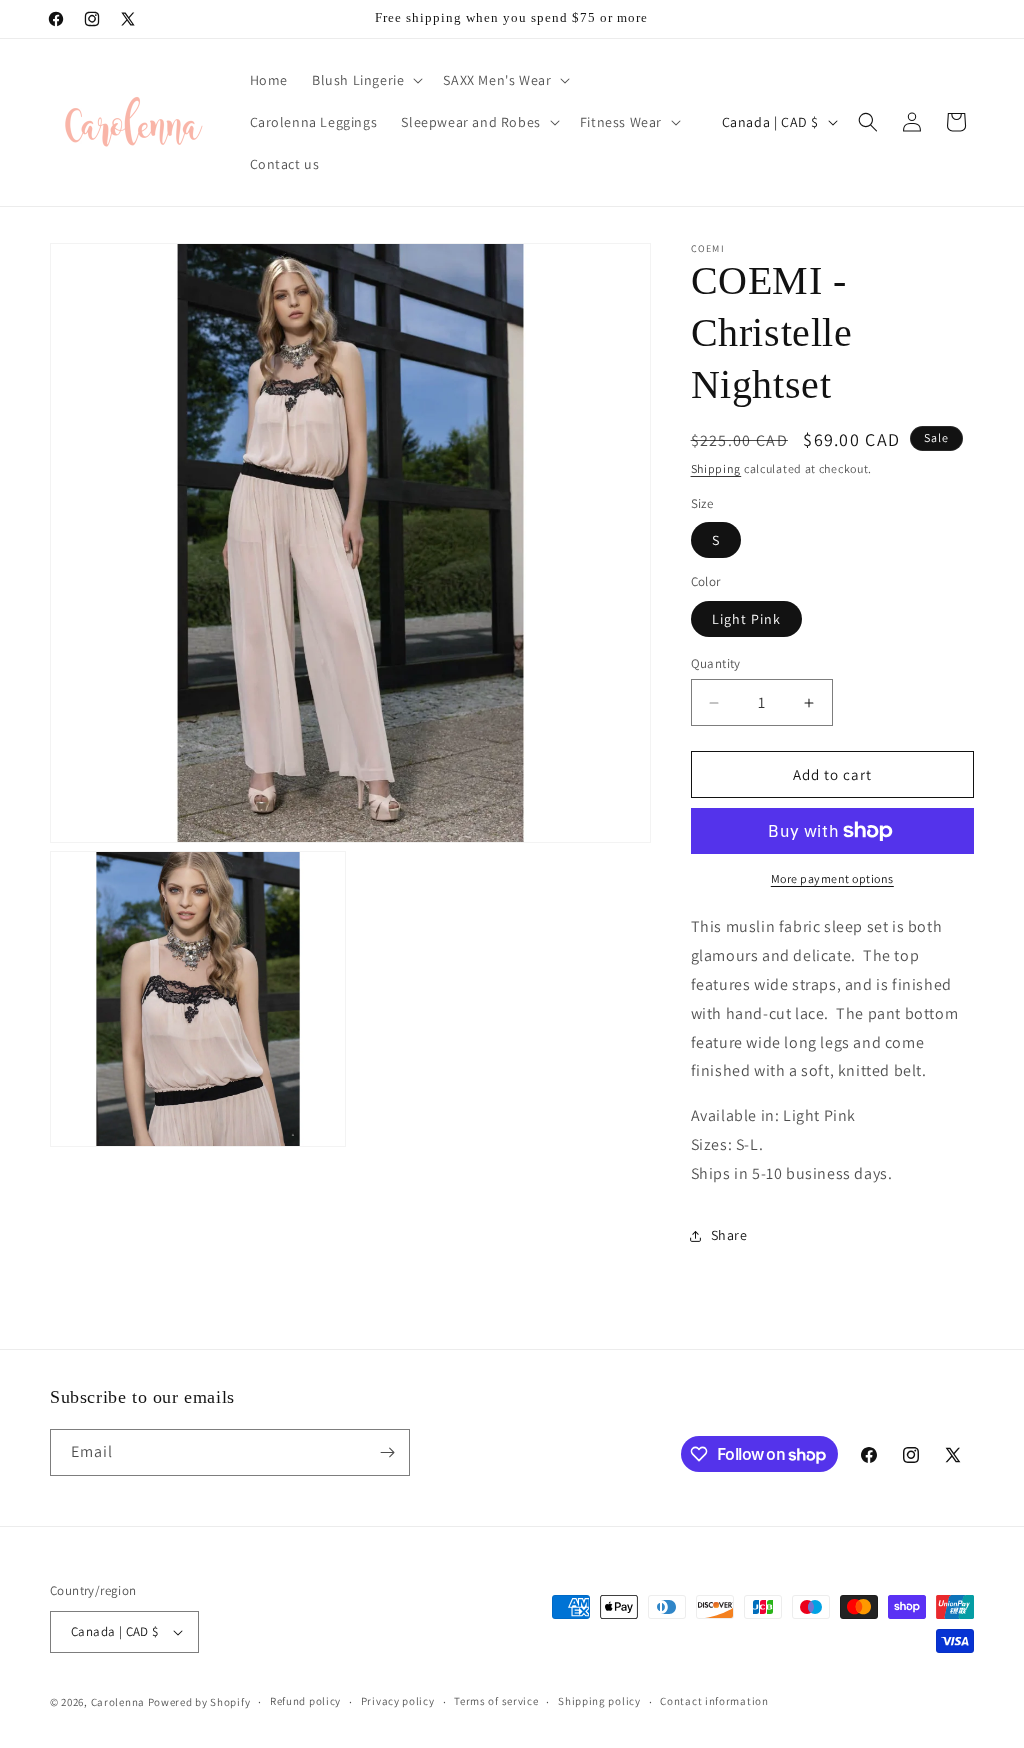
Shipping (716, 468)
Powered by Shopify (199, 1702)
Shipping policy (599, 1701)
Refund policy (305, 1701)
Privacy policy (398, 1701)
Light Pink (746, 619)
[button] (365, 80)
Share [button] (729, 1235)
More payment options (832, 878)
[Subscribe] (387, 1452)
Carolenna (118, 1702)
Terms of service (496, 1701)
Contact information (714, 1701)
